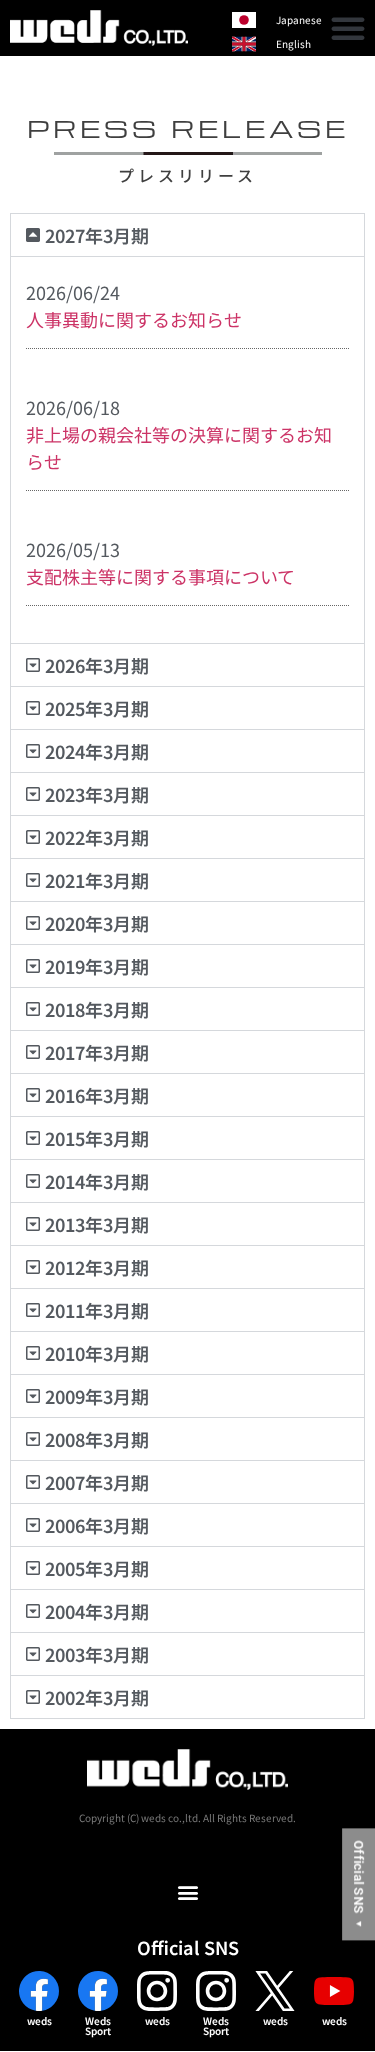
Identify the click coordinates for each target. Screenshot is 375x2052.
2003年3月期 (97, 1654)
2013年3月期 (97, 1224)
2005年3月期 (97, 1568)
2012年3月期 (97, 1267)
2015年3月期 (97, 1138)
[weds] (39, 1991)
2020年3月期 (97, 923)
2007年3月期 (97, 1482)
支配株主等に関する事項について (160, 576)
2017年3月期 (97, 1052)
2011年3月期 (97, 1310)
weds (39, 2020)
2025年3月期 (97, 708)
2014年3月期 (97, 1181)
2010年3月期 (97, 1353)
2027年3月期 (97, 235)
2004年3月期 (97, 1611)
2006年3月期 (97, 1525)
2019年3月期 (97, 966)
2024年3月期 (97, 751)
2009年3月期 (97, 1396)
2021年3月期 (97, 880)
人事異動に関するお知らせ (134, 319)
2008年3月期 (97, 1439)
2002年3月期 (97, 1697)
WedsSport (98, 2025)
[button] (348, 28)
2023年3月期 (97, 794)
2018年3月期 (97, 1009)
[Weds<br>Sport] (98, 1991)
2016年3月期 (97, 1095)
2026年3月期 (97, 665)
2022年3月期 (97, 837)
